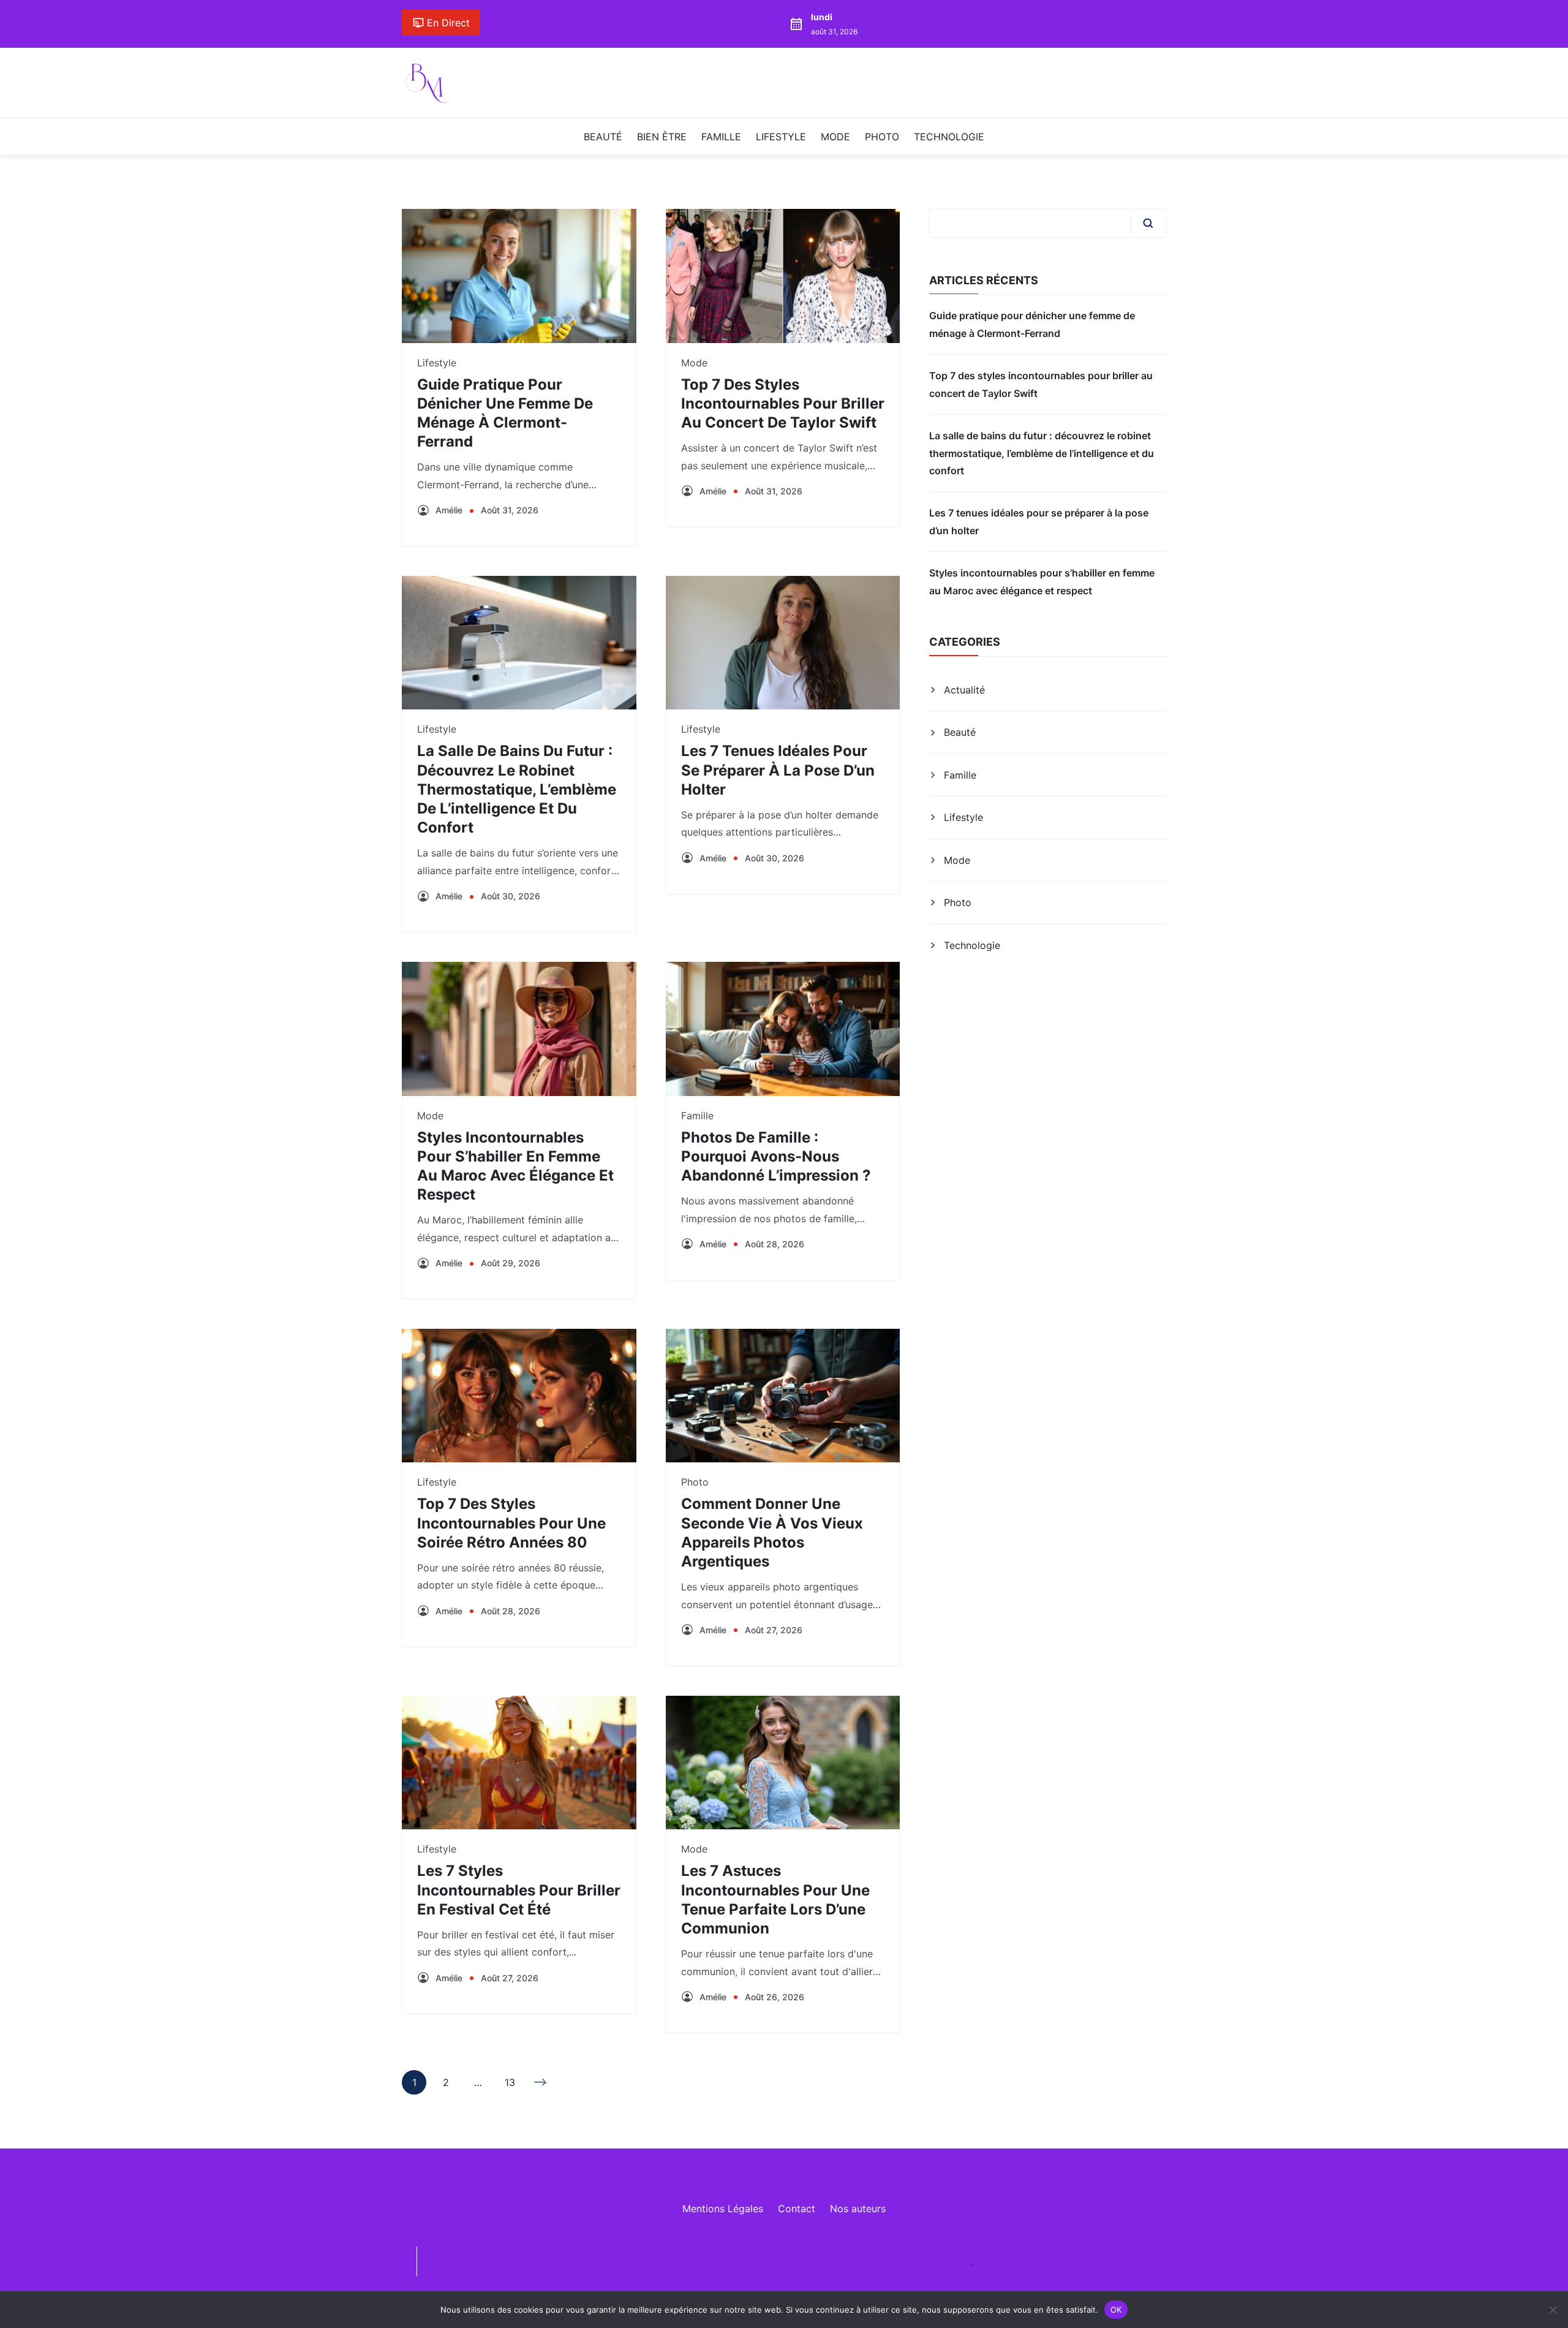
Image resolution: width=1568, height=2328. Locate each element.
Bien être (662, 137)
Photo (882, 137)
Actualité (964, 690)
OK (1116, 2309)
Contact (797, 2209)
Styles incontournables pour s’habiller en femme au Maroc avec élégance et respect (1042, 581)
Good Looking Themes (918, 2261)
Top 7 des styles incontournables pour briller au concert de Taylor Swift (783, 403)
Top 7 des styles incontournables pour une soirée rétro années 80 (511, 1523)
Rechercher (1148, 223)
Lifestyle (781, 137)
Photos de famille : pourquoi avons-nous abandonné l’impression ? (776, 1156)
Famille (721, 137)
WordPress (1057, 2261)
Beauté (603, 137)
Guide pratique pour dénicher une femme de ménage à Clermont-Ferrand (1032, 324)
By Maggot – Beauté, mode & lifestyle (608, 2261)
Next (541, 2082)
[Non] (1553, 2310)
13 (510, 2085)
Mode (835, 137)
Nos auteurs (858, 2209)
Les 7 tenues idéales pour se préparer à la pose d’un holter (778, 770)
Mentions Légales (723, 2209)
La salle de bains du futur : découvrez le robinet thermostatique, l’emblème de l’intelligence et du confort (517, 789)
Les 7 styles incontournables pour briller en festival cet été (519, 1890)
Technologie (949, 137)
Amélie (449, 510)
